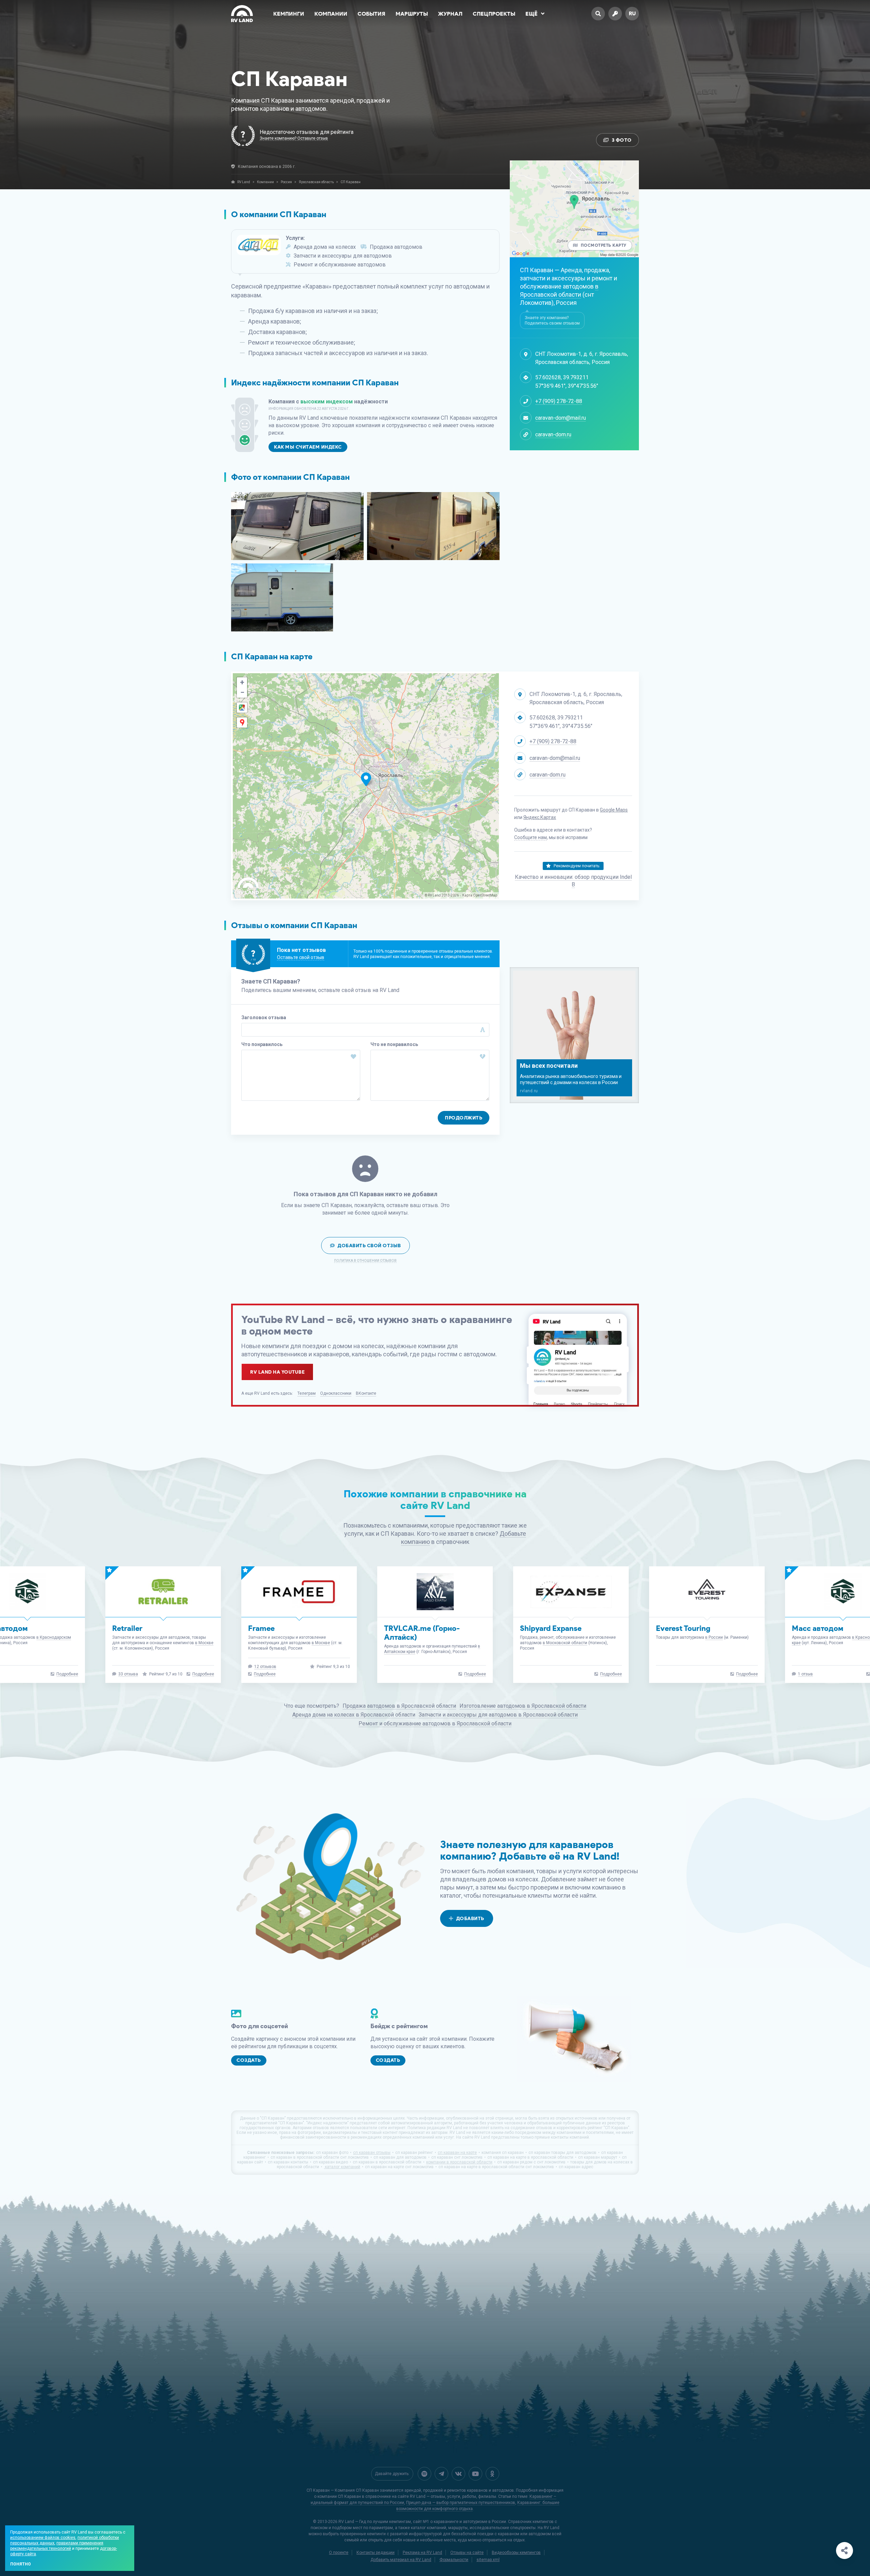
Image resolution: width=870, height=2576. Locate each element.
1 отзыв (534, 1674)
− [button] (242, 692)
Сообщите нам (530, 837)
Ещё (532, 14)
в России (442, 1637)
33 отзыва (672, 1674)
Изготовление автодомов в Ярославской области (523, 1706)
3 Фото (622, 140)
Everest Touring (411, 1628)
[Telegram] (441, 2474)
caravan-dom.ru (553, 434)
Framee (805, 1628)
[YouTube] (475, 2474)
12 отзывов (809, 1667)
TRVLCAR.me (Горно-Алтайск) (150, 1633)
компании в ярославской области (459, 2162)
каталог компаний (342, 2167)
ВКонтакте (366, 1393)
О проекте (339, 2553)
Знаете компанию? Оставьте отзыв (294, 138)
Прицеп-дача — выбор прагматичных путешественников (461, 2503)
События (371, 14)
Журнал (450, 14)
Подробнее (203, 1674)
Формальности (454, 2560)
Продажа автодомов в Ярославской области (399, 1706)
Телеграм (307, 1393)
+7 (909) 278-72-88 (559, 401)
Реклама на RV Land (422, 2553)
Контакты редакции (376, 2553)
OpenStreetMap (485, 895)
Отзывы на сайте (467, 2553)
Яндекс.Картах (540, 817)
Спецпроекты (494, 14)
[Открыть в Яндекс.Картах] (242, 723)
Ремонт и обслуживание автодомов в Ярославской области (435, 1724)
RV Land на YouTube (277, 1372)
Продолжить (464, 1118)
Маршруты (412, 14)
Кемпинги (289, 14)
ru (632, 13)
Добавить (470, 1919)
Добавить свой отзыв (369, 1246)
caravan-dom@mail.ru (561, 418)
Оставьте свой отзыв (301, 957)
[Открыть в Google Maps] (242, 708)
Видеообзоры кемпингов (516, 2553)
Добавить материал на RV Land (401, 2560)
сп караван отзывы (372, 2153)
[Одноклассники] (492, 2474)
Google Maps (614, 810)
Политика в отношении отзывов (365, 1261)
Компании (331, 14)
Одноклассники (336, 1393)
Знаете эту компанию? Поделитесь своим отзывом (552, 320)
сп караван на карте (457, 2153)
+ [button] (242, 682)
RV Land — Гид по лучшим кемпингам (375, 2522)
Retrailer (671, 1628)
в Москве (49, 1643)
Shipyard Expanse (279, 1628)
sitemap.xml (488, 2560)
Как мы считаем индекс (308, 447)
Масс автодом (546, 1628)
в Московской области (293, 1643)
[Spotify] (424, 2474)
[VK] (458, 2474)
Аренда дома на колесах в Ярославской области (354, 1715)
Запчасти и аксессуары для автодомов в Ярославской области (498, 1715)
